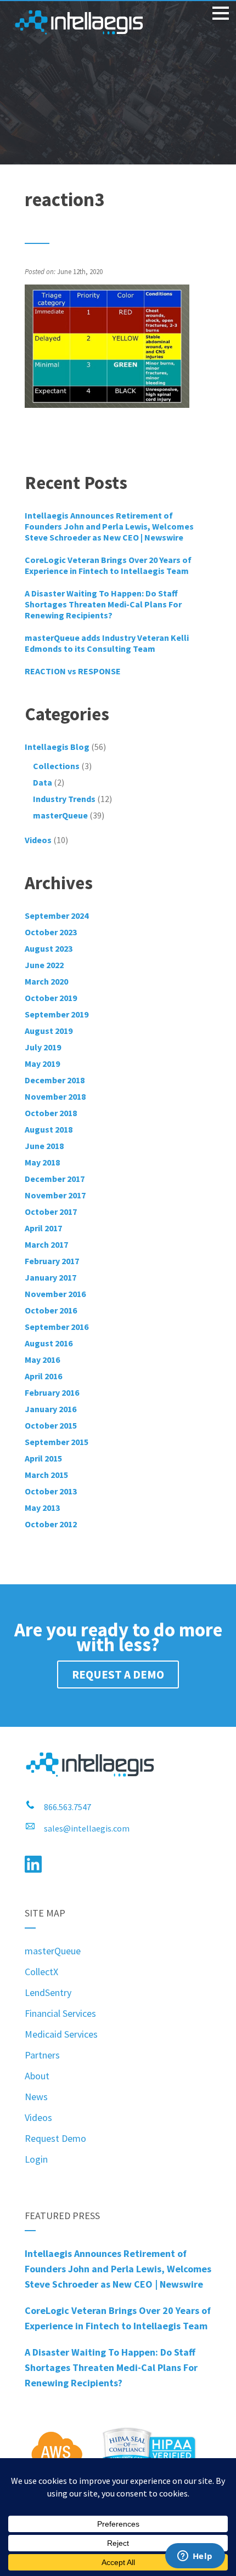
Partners (42, 2055)
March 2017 (46, 1244)
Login (36, 2159)
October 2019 (51, 998)
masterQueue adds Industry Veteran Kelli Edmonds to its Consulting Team (107, 643)
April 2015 (43, 1458)
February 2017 (52, 1261)
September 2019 (57, 1014)
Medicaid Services (61, 2034)
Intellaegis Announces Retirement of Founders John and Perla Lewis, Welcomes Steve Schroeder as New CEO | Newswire (109, 526)
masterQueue (60, 815)
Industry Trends (64, 799)
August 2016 (49, 1343)
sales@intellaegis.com (87, 1828)
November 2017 (55, 1195)
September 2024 (57, 915)
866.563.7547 (68, 1807)
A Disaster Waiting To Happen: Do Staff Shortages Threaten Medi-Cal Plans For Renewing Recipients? (103, 604)
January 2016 (50, 1409)
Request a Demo (118, 1674)
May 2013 (42, 1508)
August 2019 (49, 1031)
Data (43, 782)
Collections (56, 766)
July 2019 (43, 1047)
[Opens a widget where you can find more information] (195, 2557)
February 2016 (52, 1392)
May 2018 (42, 1162)
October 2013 (51, 1491)
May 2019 (42, 1064)
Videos (38, 2117)
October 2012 (51, 1524)
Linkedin (33, 1864)
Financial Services (60, 2013)
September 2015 (57, 1442)
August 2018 (49, 1129)
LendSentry (48, 1992)
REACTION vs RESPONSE (73, 671)
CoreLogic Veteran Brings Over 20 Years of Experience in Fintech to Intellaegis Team (108, 565)
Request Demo (55, 2138)
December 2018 (55, 1080)
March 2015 (46, 1475)
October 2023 (51, 932)
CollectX (41, 1972)
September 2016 (57, 1327)
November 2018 (55, 1096)
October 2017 (51, 1212)
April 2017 (43, 1228)
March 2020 (46, 981)
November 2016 (55, 1294)
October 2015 (51, 1425)
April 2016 (43, 1376)
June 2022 (44, 965)
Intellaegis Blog (57, 747)
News (36, 2097)
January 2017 (50, 1277)
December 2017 (55, 1179)
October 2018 (51, 1113)
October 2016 (51, 1310)
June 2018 (44, 1146)
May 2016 (42, 1360)
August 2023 (49, 948)
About (37, 2076)
